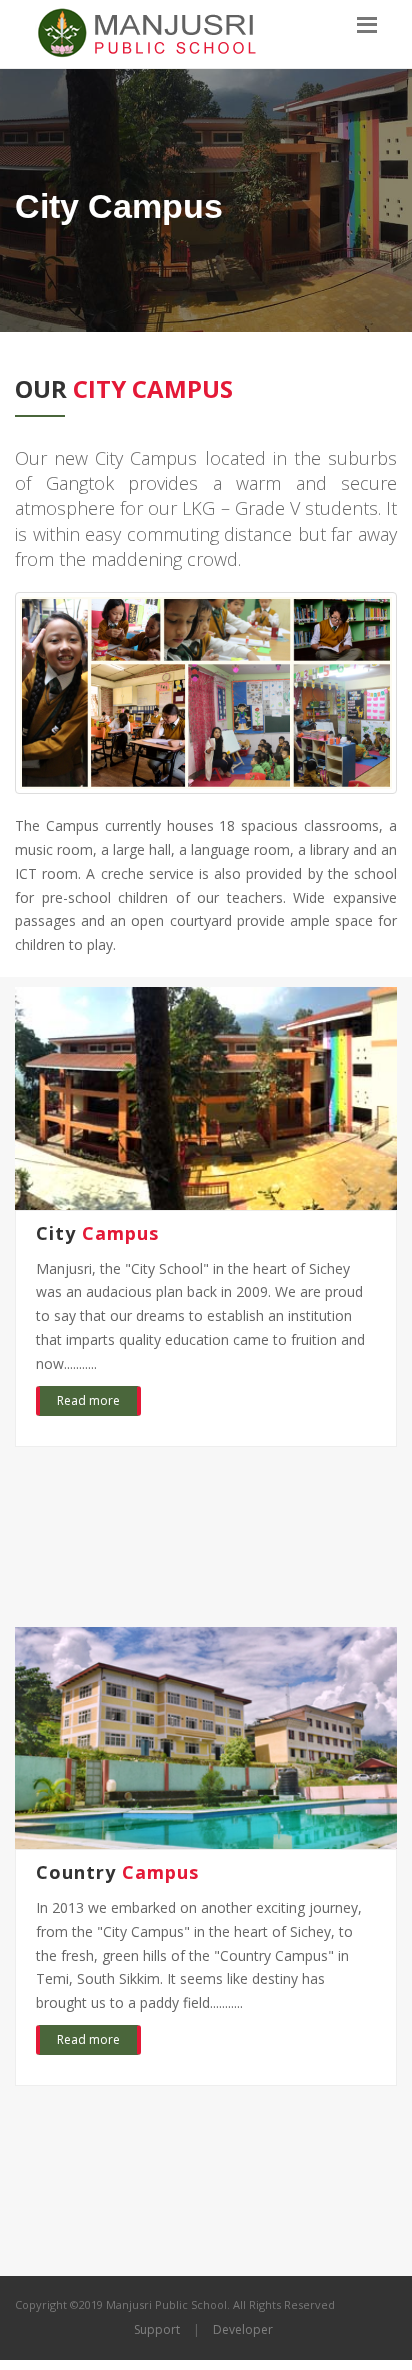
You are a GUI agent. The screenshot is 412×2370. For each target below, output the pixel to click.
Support (157, 2329)
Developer (243, 2329)
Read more (88, 1400)
